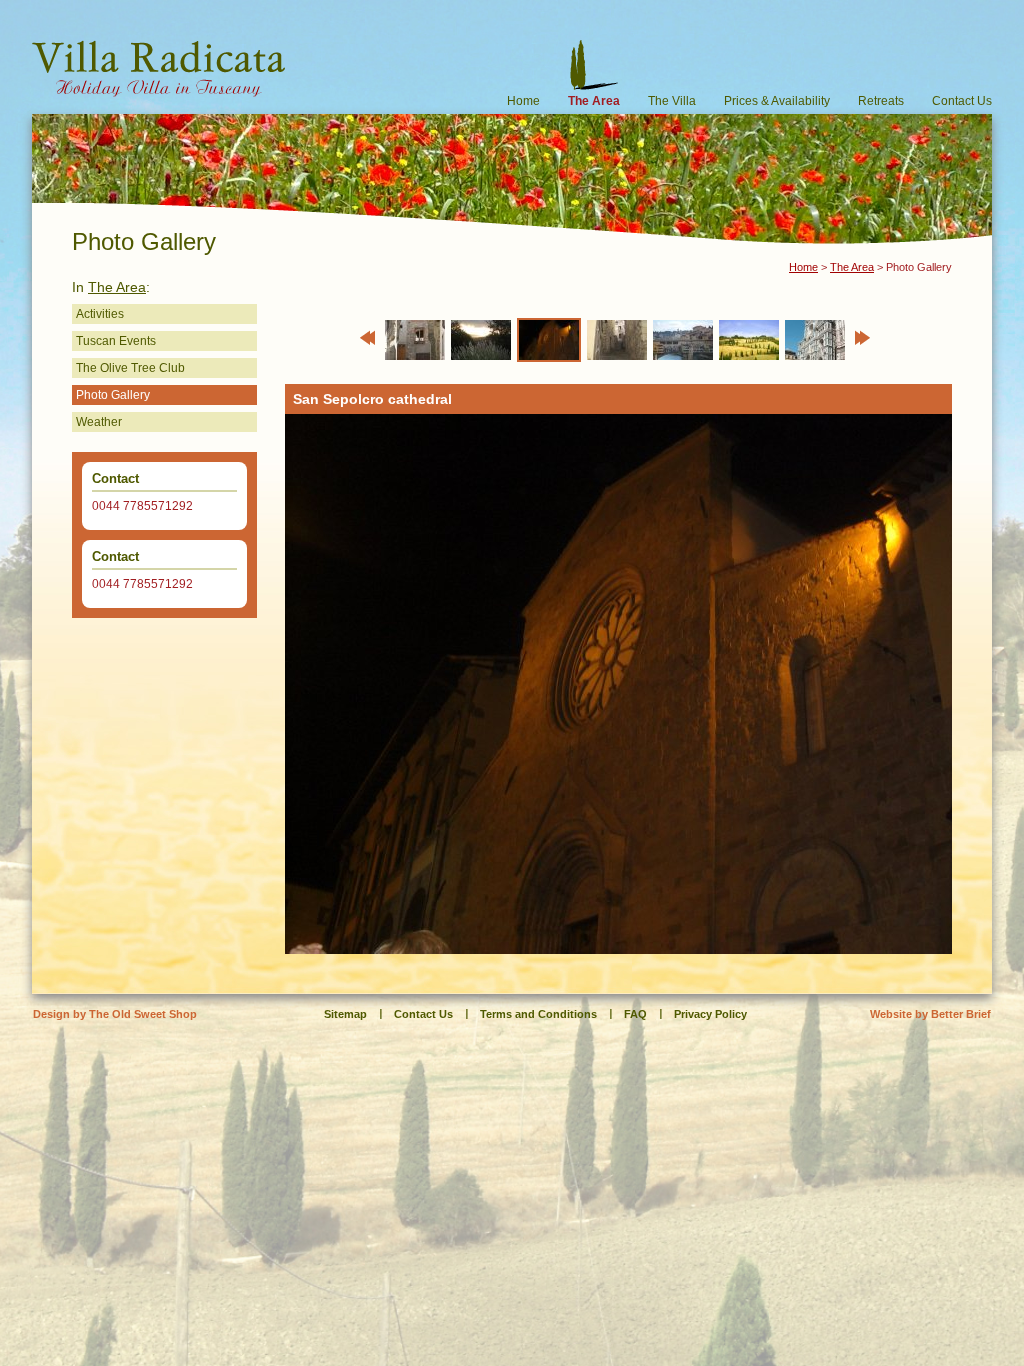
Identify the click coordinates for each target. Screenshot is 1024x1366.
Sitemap (345, 1014)
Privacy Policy (710, 1014)
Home (523, 100)
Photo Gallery (113, 395)
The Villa (672, 100)
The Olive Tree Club (130, 368)
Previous (367, 337)
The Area (594, 100)
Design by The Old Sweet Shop (115, 1014)
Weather (99, 422)
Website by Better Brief (930, 1014)
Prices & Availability (777, 100)
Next (862, 337)
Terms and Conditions (538, 1014)
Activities (100, 314)
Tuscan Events (116, 341)
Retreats (881, 100)
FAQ (635, 1014)
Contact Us (962, 100)
